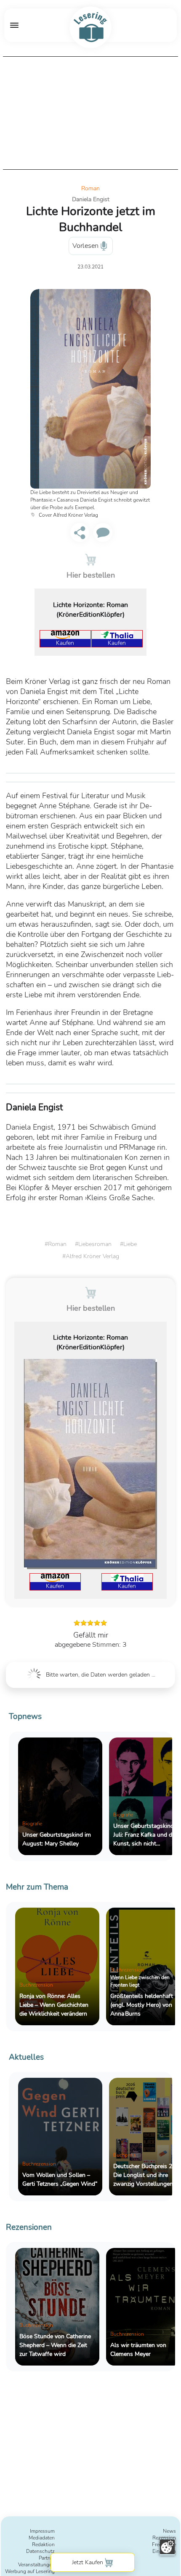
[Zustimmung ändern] (167, 2547)
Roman (90, 188)
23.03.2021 (90, 267)
